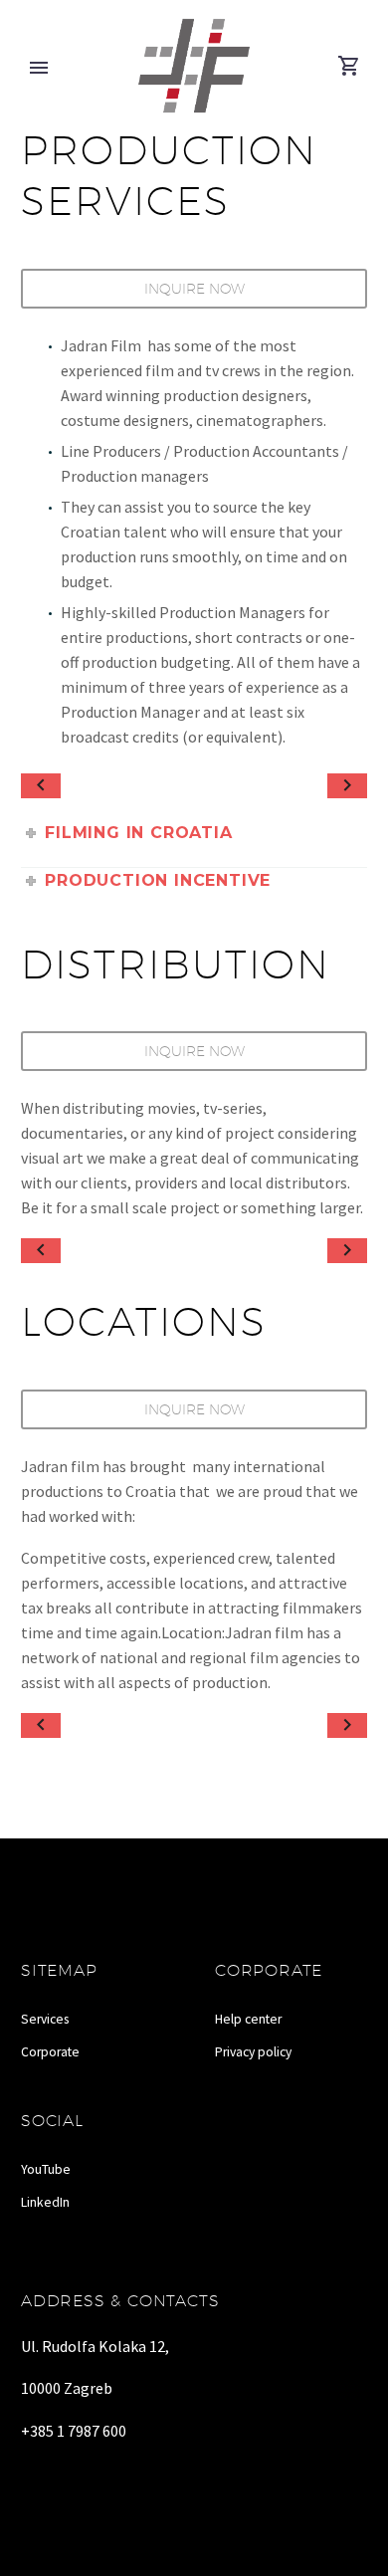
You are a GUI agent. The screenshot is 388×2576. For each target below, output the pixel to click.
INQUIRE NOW (194, 289)
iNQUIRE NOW (194, 1051)
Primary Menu (39, 68)
